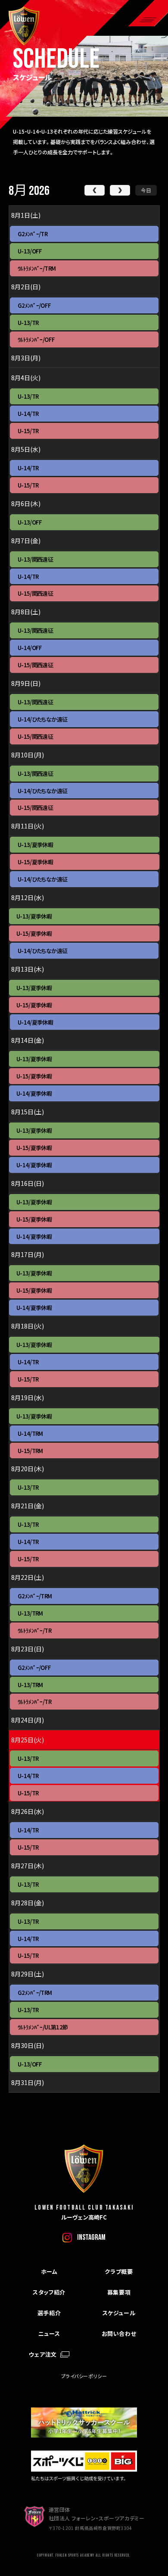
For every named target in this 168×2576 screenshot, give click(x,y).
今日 (146, 190)
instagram (91, 2237)
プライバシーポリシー (84, 2376)
